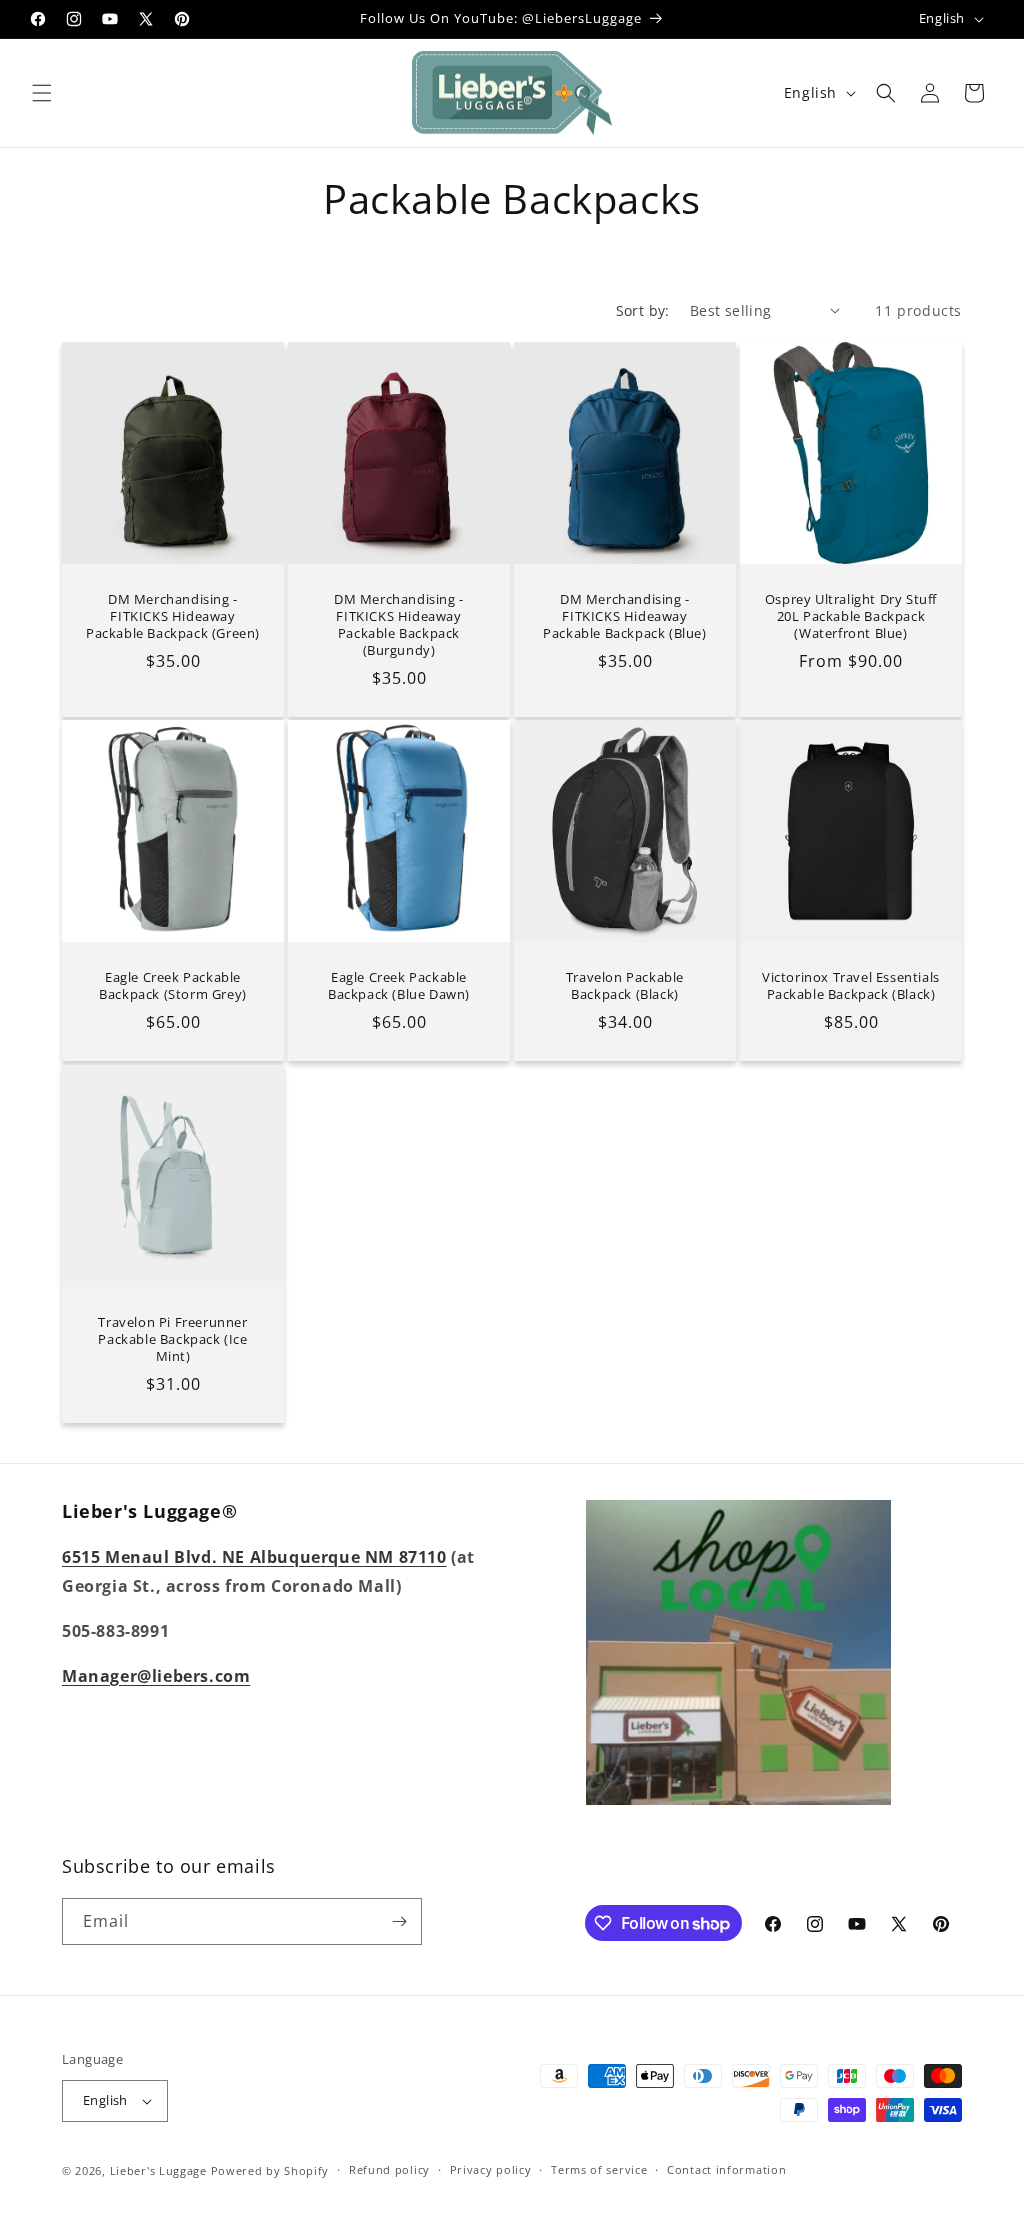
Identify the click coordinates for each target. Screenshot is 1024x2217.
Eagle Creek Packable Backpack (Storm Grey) (173, 986)
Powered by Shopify (270, 2170)
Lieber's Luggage (160, 2170)
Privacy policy (491, 2169)
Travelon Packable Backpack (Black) (625, 986)
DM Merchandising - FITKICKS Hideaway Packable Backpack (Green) (173, 616)
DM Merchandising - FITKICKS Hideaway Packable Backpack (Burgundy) (399, 625)
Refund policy (389, 2169)
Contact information (726, 2169)
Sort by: (643, 310)
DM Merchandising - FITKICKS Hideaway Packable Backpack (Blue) (624, 616)
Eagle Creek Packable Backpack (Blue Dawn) (399, 986)
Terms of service (599, 2169)
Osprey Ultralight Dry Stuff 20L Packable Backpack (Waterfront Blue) (851, 616)
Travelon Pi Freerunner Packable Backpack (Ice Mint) (172, 1339)
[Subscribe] (399, 1921)
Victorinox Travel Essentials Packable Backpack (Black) (851, 986)
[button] (42, 93)
